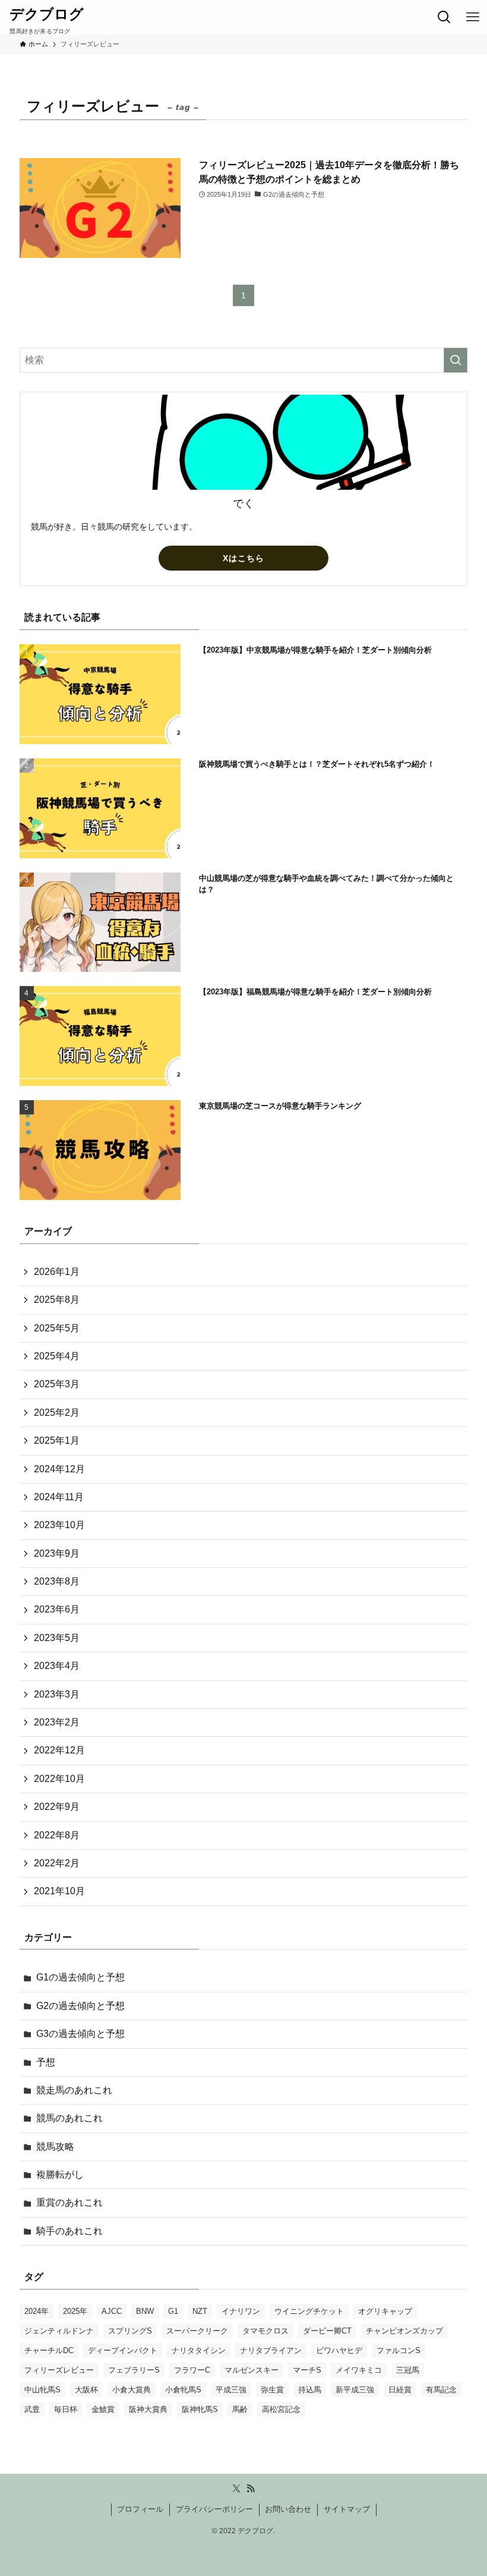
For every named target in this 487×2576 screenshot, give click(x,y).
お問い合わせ (288, 2509)
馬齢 (240, 2409)
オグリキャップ (385, 2311)
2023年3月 (57, 1694)
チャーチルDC (49, 2350)
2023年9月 (57, 1553)
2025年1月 (57, 1440)
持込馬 (310, 2390)
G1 (173, 2311)
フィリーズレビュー (59, 2370)
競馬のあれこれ (69, 2118)
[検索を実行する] (456, 360)
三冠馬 (408, 2370)
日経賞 (400, 2390)
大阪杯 (86, 2390)
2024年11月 (59, 1497)
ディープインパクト (123, 2350)
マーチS (307, 2370)
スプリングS (130, 2331)
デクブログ (47, 14)
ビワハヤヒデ (339, 2350)
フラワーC (192, 2370)
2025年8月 (57, 1300)
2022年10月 (59, 1779)
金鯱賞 (103, 2409)
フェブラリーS (134, 2370)
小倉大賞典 (132, 2390)
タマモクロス (265, 2331)
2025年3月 (57, 1384)
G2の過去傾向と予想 (80, 2006)
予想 (46, 2062)
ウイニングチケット (309, 2311)
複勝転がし (60, 2175)
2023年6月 (57, 1609)
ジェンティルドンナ (59, 2331)
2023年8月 (57, 1581)
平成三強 (231, 2390)
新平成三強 (355, 2390)
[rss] (251, 2489)
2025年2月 (57, 1413)
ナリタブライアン (271, 2350)
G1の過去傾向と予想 (80, 1977)
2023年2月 (57, 1722)
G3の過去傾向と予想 (80, 2034)
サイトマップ (347, 2509)
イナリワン (241, 2311)
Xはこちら (243, 558)
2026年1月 (57, 1272)
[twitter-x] (236, 2489)
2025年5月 (57, 1328)
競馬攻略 (55, 2147)
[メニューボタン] (473, 17)
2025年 (75, 2311)
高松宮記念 (281, 2409)
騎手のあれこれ (69, 2231)
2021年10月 (59, 1891)
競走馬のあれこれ (74, 2090)
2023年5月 (57, 1638)
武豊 (32, 2409)
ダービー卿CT (327, 2331)
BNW (145, 2311)
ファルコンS (399, 2350)
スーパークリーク (197, 2331)
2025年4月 (57, 1356)
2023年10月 (59, 1525)
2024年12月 (59, 1469)
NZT (200, 2311)
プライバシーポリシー (214, 2509)
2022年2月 (57, 1863)
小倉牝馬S (183, 2390)
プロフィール (140, 2509)
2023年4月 (57, 1666)
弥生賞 (272, 2390)
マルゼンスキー (252, 2370)
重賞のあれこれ (69, 2202)
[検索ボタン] (444, 17)
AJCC (112, 2311)
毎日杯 (66, 2409)
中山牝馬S (42, 2390)
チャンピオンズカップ (404, 2331)
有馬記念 (441, 2390)
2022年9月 (57, 1807)
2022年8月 (57, 1835)
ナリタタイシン (199, 2350)
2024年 (37, 2311)
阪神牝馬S (200, 2409)
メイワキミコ (359, 2370)
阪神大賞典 (148, 2409)
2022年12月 (59, 1750)
